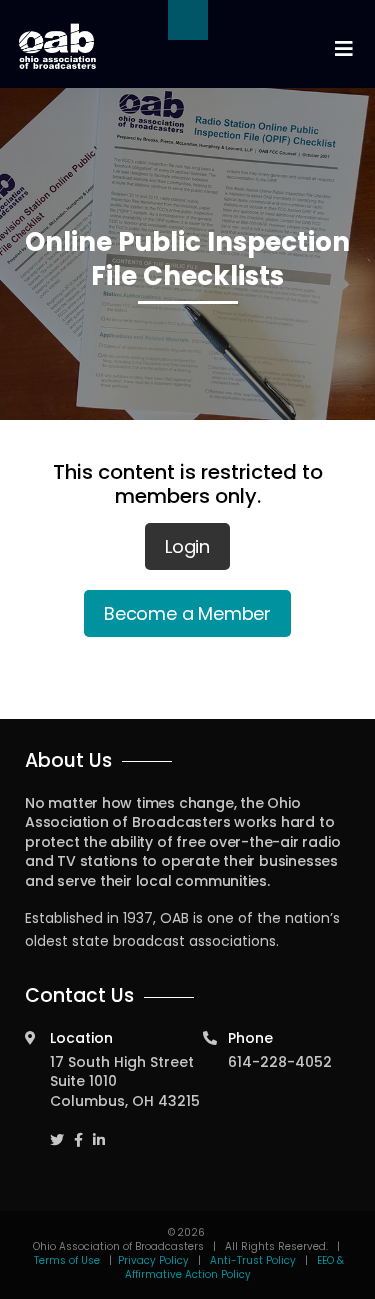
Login (187, 546)
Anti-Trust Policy (253, 1260)
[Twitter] (57, 1130)
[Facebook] (78, 1130)
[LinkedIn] (99, 1130)
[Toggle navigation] (343, 49)
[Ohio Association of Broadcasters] (57, 46)
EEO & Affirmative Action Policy (235, 1267)
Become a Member (187, 613)
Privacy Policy (153, 1260)
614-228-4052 (280, 1062)
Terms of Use (68, 1260)
